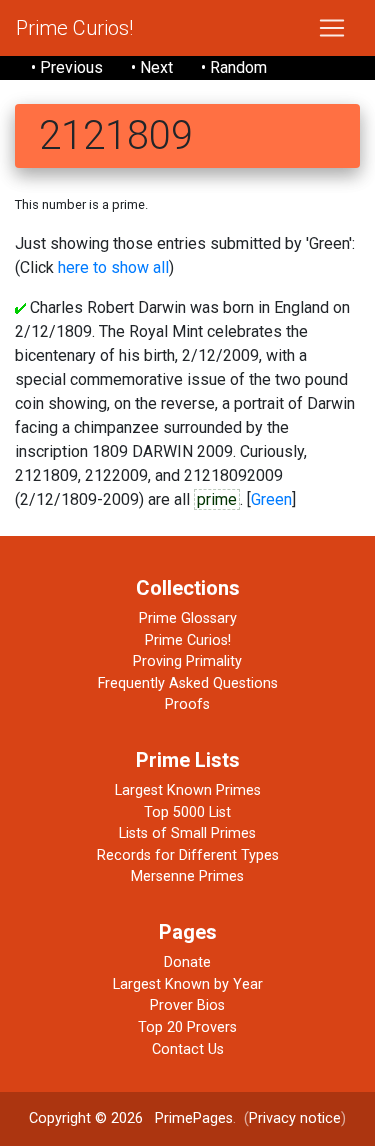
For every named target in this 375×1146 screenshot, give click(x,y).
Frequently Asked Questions (188, 683)
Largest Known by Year (188, 984)
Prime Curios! (74, 28)
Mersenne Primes (187, 876)
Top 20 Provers (187, 1027)
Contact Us (188, 1049)
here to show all (113, 267)
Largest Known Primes (188, 790)
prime (217, 499)
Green (271, 499)
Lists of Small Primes (187, 833)
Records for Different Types (188, 855)
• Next (152, 67)
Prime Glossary (188, 618)
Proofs (187, 704)
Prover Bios (187, 1005)
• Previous (67, 67)
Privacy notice (295, 1118)
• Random (234, 67)
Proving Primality (187, 661)
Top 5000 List (187, 812)
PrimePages (194, 1118)
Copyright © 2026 (86, 1118)
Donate (187, 962)
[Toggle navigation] (332, 28)
